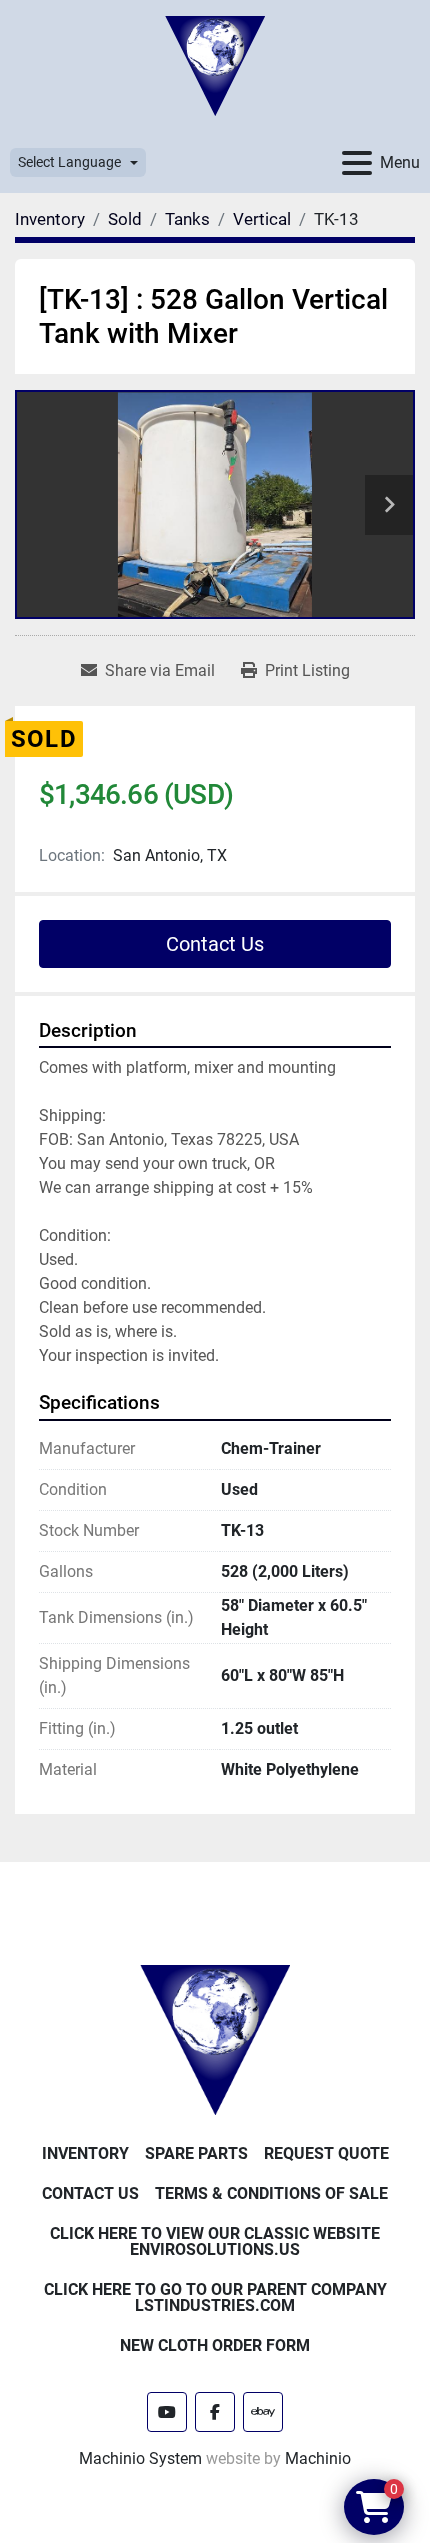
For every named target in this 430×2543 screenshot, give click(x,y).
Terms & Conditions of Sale (271, 2193)
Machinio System (140, 2458)
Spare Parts (196, 2153)
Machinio (318, 2458)
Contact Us (215, 944)
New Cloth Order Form (215, 2345)
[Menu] (357, 163)
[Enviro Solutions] (215, 2038)
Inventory (85, 2153)
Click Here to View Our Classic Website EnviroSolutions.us (215, 2241)
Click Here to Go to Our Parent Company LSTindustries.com (215, 2297)
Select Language (69, 162)
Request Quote (326, 2153)
